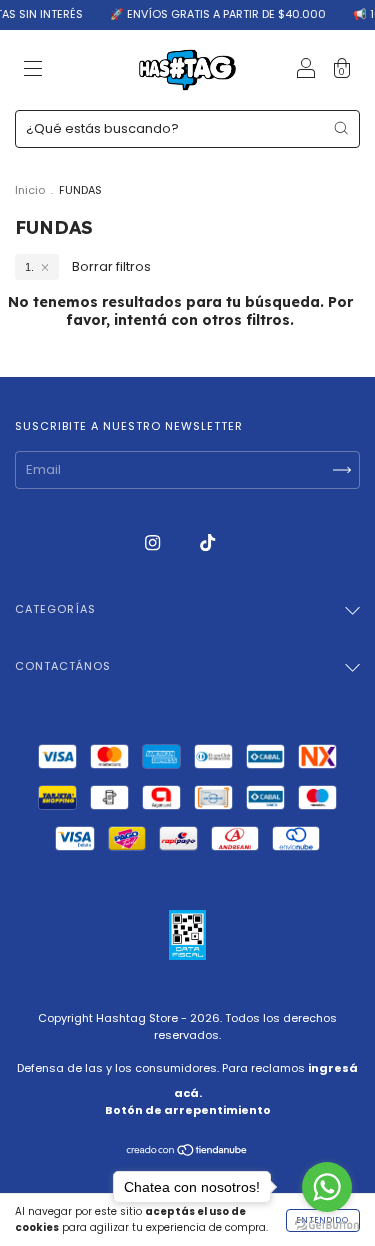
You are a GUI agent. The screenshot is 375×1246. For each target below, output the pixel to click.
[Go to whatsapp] (327, 1187)
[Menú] (33, 71)
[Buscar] (341, 128)
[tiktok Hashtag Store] (207, 542)
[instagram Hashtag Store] (154, 542)
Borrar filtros (111, 266)
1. (29, 267)
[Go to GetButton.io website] (327, 1225)
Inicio (30, 190)
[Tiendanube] (187, 1152)
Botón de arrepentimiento (188, 1110)
